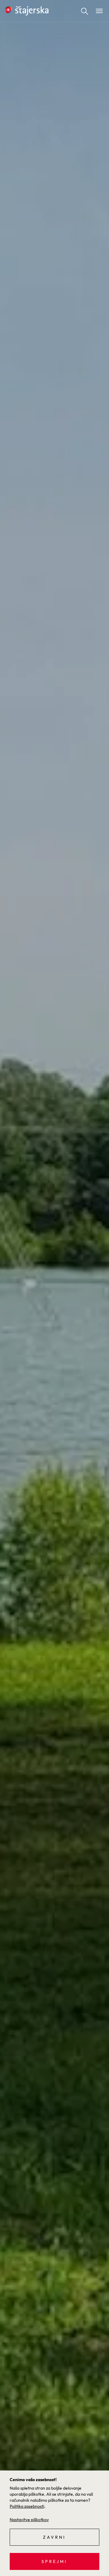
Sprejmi (54, 2561)
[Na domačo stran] (27, 11)
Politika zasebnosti (27, 2506)
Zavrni (54, 2537)
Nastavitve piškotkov (29, 2520)
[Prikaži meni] (99, 11)
